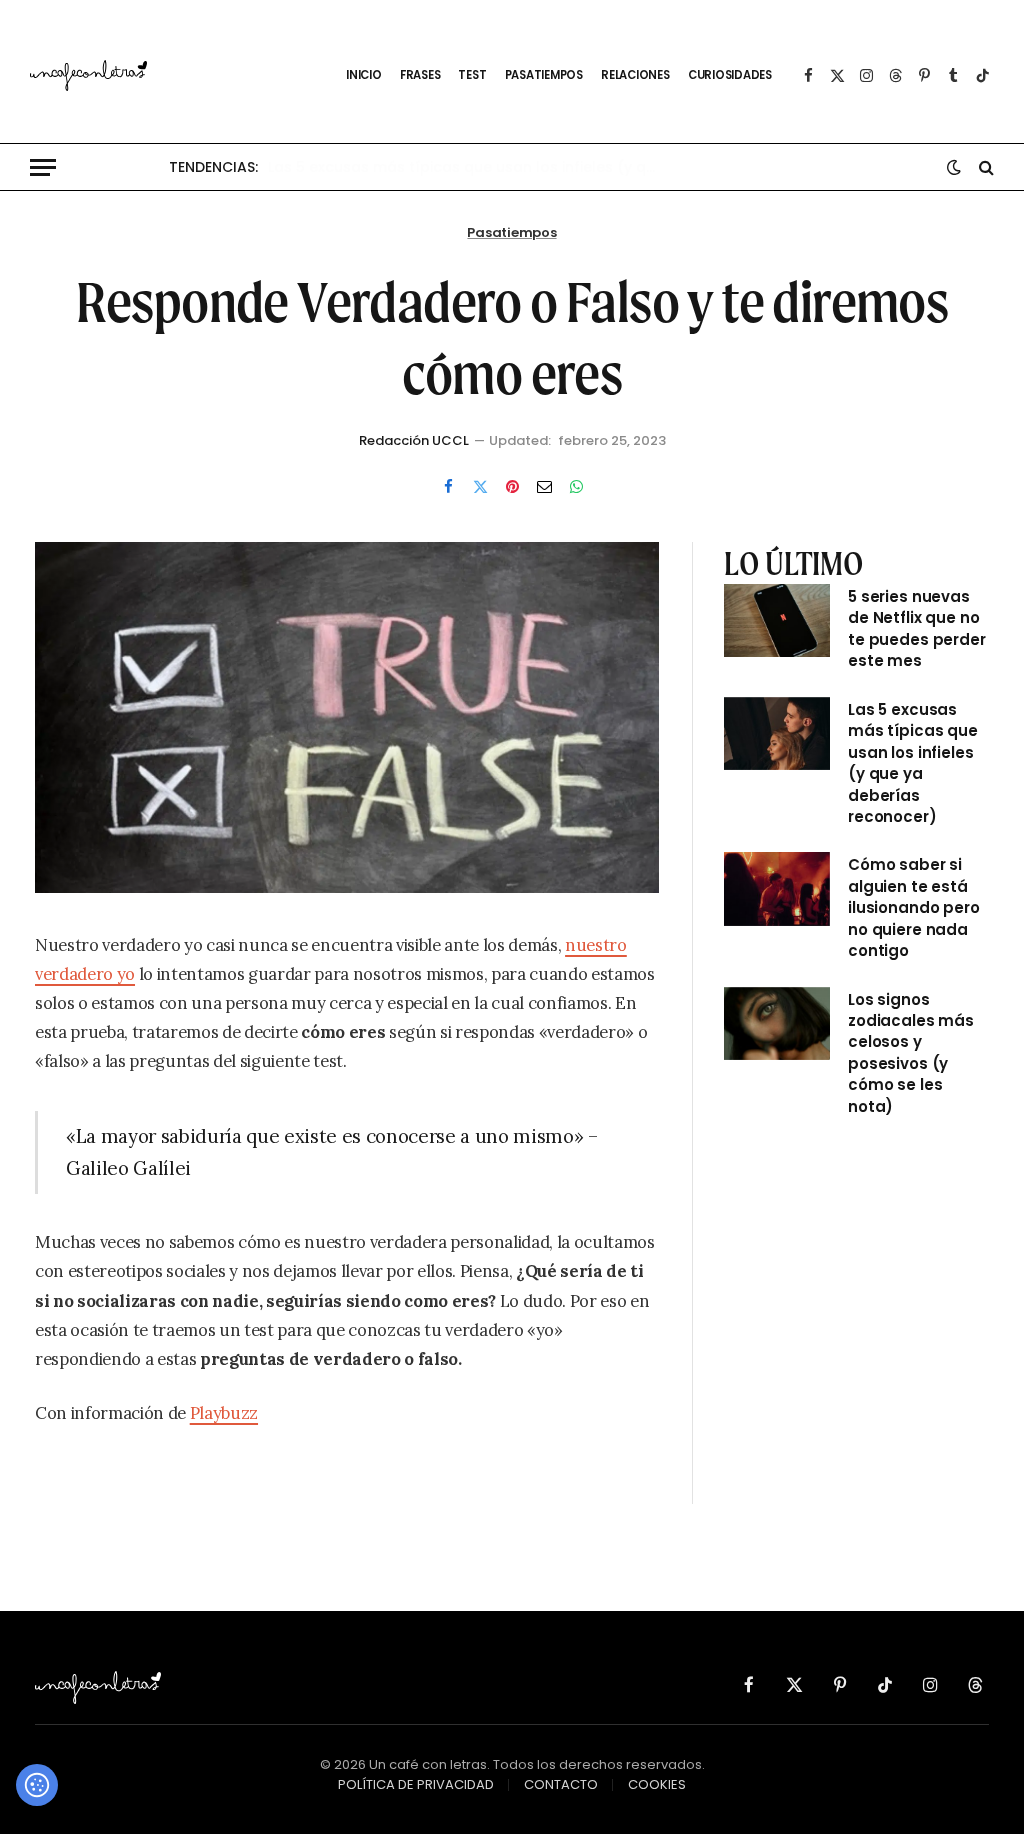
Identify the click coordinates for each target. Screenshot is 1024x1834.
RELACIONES (635, 75)
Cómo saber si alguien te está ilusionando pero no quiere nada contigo (914, 907)
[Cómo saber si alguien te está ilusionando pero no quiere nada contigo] (777, 888)
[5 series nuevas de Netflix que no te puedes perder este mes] (777, 620)
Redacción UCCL (414, 440)
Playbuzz (224, 1413)
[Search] (984, 167)
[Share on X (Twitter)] (480, 486)
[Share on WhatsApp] (576, 486)
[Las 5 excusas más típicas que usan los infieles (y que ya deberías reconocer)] (777, 733)
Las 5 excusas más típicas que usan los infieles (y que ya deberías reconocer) (468, 167)
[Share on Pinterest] (512, 486)
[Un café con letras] (176, 75)
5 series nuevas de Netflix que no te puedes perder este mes (917, 628)
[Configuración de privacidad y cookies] (37, 1785)
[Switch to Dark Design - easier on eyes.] (954, 167)
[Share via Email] (544, 486)
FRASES (420, 75)
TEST (472, 75)
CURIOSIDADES (730, 75)
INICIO (364, 75)
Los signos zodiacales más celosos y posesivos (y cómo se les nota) (911, 1053)
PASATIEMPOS (544, 75)
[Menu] (43, 167)
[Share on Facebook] (448, 486)
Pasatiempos (511, 232)
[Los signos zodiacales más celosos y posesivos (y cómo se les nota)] (777, 1023)
